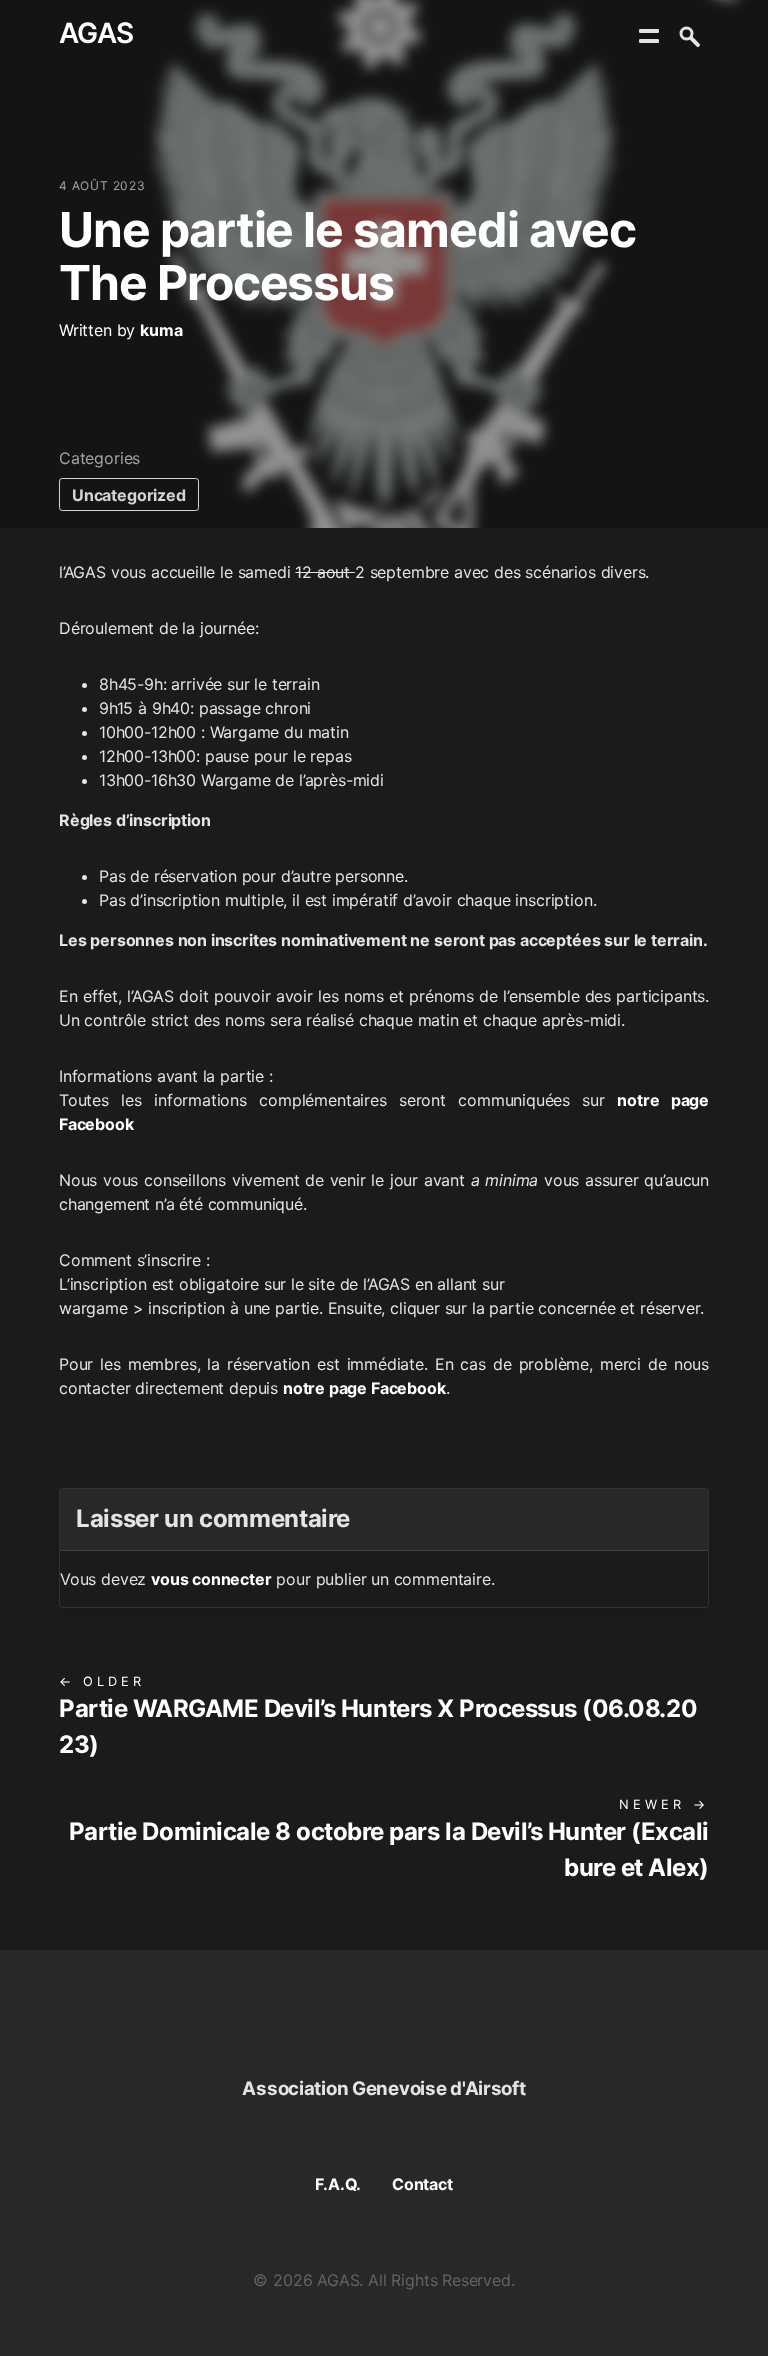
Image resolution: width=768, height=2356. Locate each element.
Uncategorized (129, 495)
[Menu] (649, 36)
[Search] (689, 36)
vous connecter (211, 1579)
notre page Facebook (364, 1388)
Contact (422, 2184)
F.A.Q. (338, 2184)
